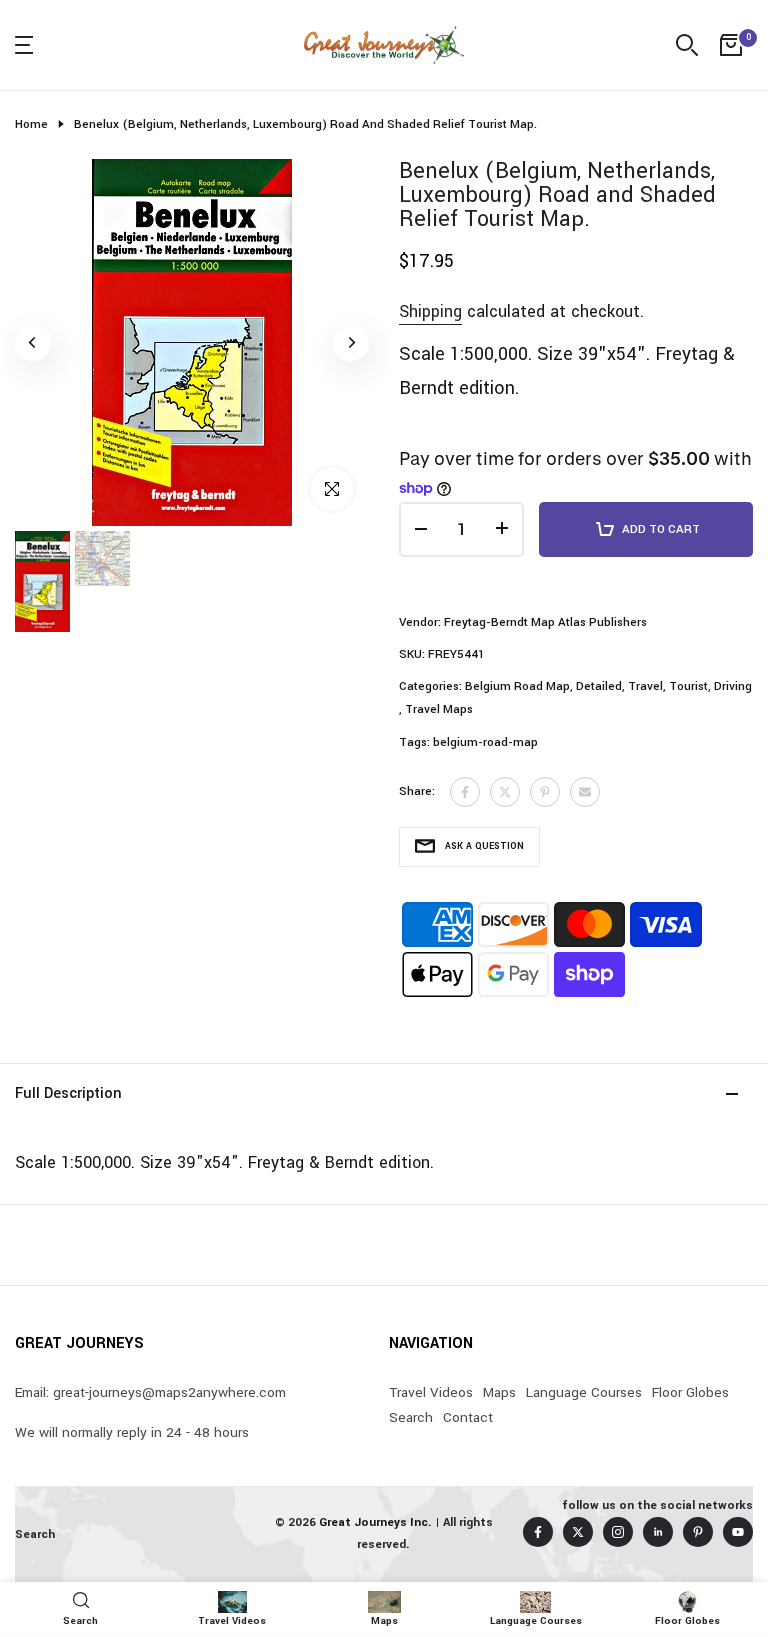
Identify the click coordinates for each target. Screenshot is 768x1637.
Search (411, 1417)
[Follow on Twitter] (578, 1532)
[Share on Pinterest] (545, 792)
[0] (731, 45)
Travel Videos (431, 1392)
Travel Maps (439, 709)
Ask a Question (484, 846)
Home (31, 124)
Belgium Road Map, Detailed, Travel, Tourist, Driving (608, 686)
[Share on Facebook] (465, 792)
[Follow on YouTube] (738, 1532)
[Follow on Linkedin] (658, 1532)
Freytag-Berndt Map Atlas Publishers (545, 622)
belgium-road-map (485, 742)
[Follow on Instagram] (618, 1532)
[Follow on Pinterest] (698, 1532)
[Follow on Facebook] (538, 1532)
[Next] (351, 343)
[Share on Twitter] (505, 792)
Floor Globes (690, 1392)
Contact (468, 1417)
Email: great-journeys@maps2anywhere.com (150, 1392)
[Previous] (33, 343)
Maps (499, 1392)
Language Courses (584, 1392)
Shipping (430, 311)
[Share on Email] (585, 792)
